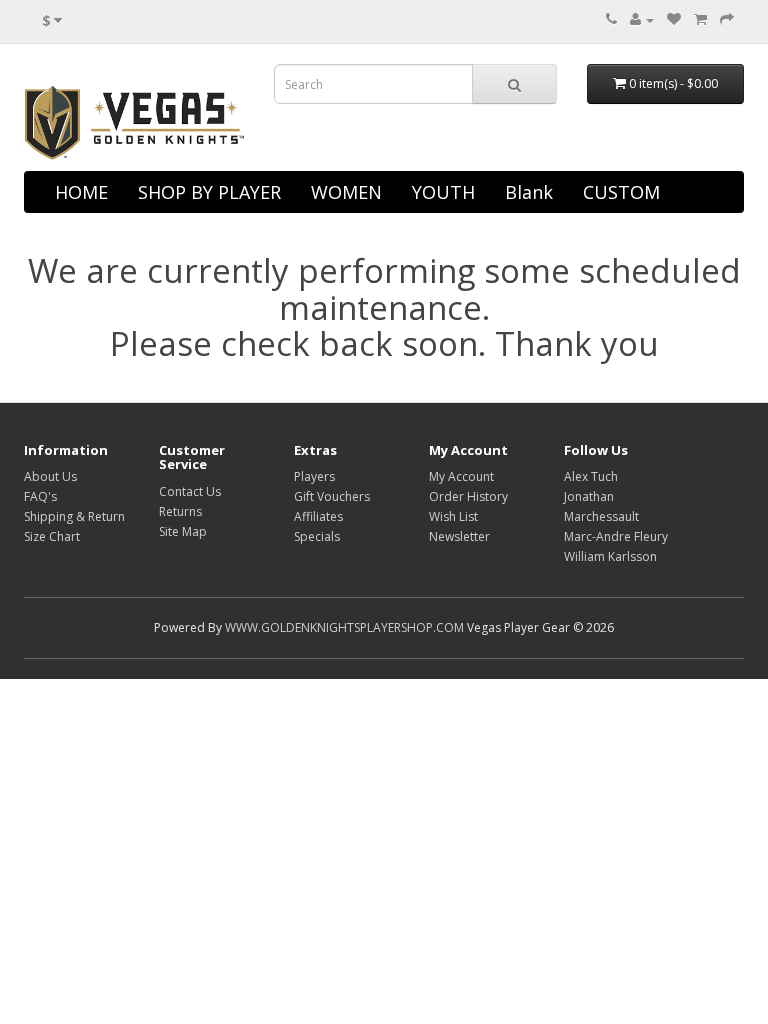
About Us (50, 476)
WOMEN (346, 192)
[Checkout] (727, 19)
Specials (317, 536)
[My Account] (642, 19)
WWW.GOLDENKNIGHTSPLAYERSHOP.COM (344, 627)
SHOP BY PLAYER (209, 192)
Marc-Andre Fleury (616, 536)
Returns (180, 511)
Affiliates (318, 516)
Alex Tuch (591, 476)
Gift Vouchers (332, 496)
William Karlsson (610, 556)
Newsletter (459, 536)
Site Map (183, 531)
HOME (81, 192)
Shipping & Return (74, 516)
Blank (529, 192)
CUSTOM (621, 192)
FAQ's (40, 496)
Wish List (453, 516)
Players (314, 476)
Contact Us (190, 491)
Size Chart (52, 536)
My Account (461, 476)
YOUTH (443, 192)
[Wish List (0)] (674, 19)
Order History (468, 496)
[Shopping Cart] (700, 19)
